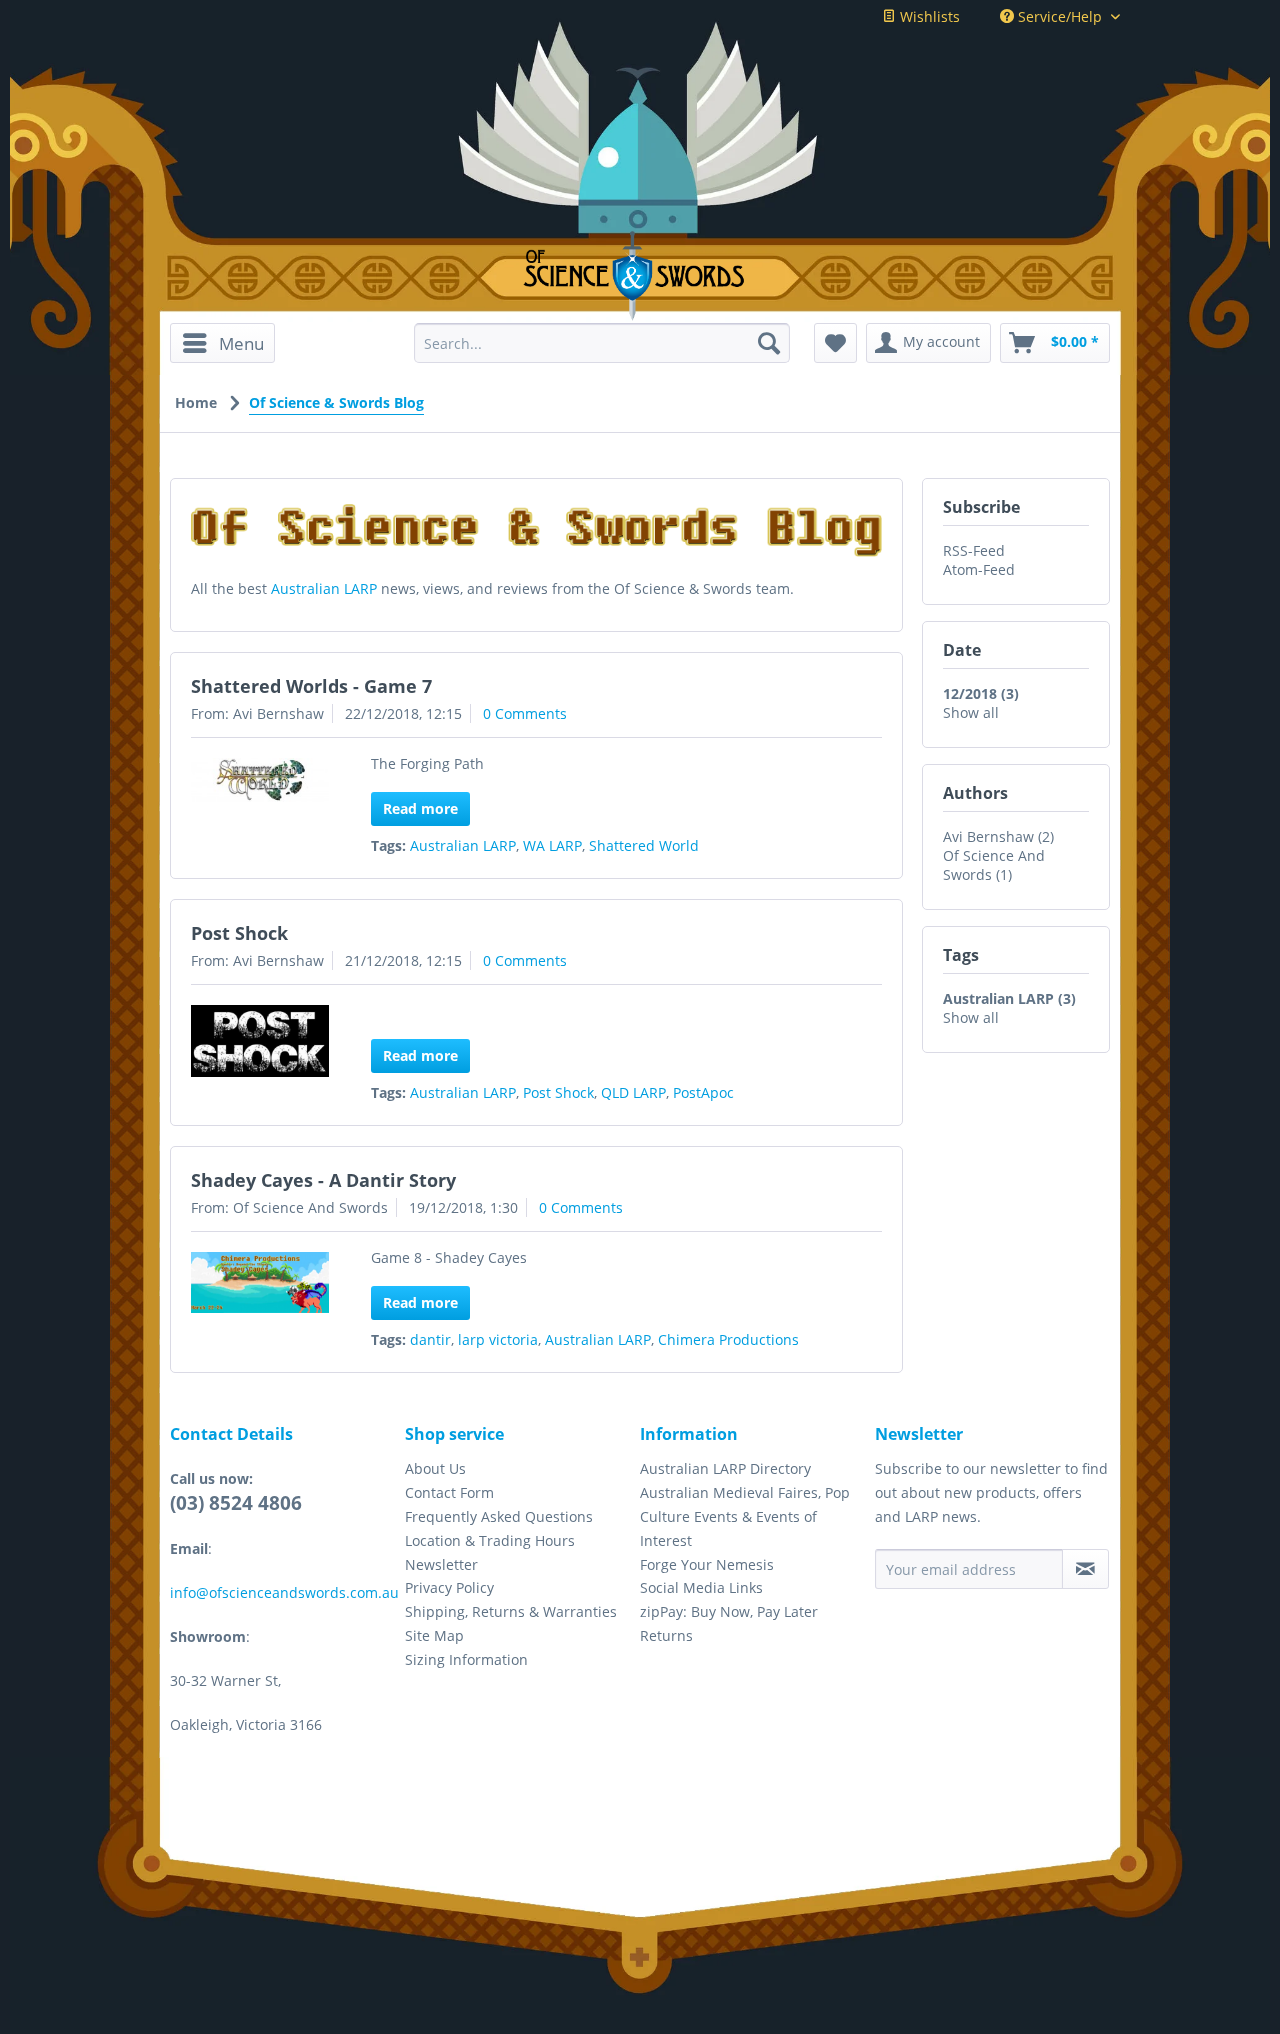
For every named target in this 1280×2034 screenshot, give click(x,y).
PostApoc (703, 1092)
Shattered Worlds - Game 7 (311, 686)
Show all (971, 712)
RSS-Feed (974, 550)
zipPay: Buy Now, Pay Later (729, 1611)
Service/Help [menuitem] (1060, 16)
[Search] (769, 343)
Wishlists (928, 16)
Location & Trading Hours (490, 1540)
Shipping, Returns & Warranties (511, 1611)
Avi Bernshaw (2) (998, 836)
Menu (241, 343)
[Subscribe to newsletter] (1085, 1569)
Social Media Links (701, 1587)
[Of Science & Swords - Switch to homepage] (640, 276)
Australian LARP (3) (1009, 998)
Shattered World (644, 845)
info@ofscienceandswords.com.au (284, 1592)
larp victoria (498, 1339)
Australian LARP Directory (725, 1468)
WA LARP (552, 845)
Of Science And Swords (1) (994, 865)
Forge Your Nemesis (707, 1564)
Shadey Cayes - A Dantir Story (323, 1180)
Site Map (434, 1635)
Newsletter (441, 1564)
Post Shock (239, 933)
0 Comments (525, 713)
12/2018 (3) (981, 693)
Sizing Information (466, 1659)
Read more (420, 808)
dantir (430, 1339)
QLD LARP (633, 1092)
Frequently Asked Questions (499, 1516)
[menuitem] (229, 343)
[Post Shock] (260, 1041)
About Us (435, 1468)
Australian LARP (324, 588)
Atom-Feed (979, 569)
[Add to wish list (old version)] (835, 343)
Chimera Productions (728, 1339)
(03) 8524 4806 (236, 1503)
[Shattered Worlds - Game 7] (260, 780)
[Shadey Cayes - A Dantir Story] (260, 1282)
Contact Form (449, 1492)
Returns (666, 1635)
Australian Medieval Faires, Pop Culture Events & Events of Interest (745, 1516)
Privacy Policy (449, 1587)
